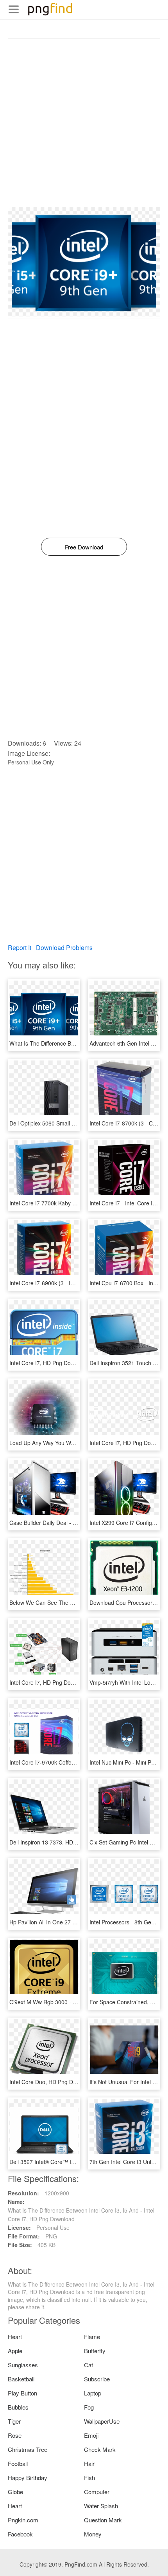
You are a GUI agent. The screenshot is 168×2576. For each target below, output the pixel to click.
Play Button (22, 2393)
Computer (97, 2492)
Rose (15, 2435)
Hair (89, 2463)
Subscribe (97, 2379)
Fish (89, 2478)
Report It (20, 947)
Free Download (84, 547)
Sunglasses (23, 2365)
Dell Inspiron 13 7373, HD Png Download (60, 1842)
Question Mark (103, 2520)
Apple (15, 2351)
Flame (92, 2337)
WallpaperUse (102, 2421)
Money (93, 2534)
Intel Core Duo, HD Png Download (52, 2082)
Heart (15, 2337)
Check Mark (100, 2449)
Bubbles (18, 2407)
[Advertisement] (84, 123)
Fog (89, 2407)
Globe (15, 2492)
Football (18, 2463)
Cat (88, 2365)
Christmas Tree (28, 2449)
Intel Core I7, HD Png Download (49, 1363)
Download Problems (64, 947)
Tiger (14, 2421)
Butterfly (95, 2351)
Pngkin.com (23, 2520)
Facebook (20, 2534)
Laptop (93, 2393)
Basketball (21, 2379)
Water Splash (101, 2506)
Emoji (91, 2435)
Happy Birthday (28, 2478)
